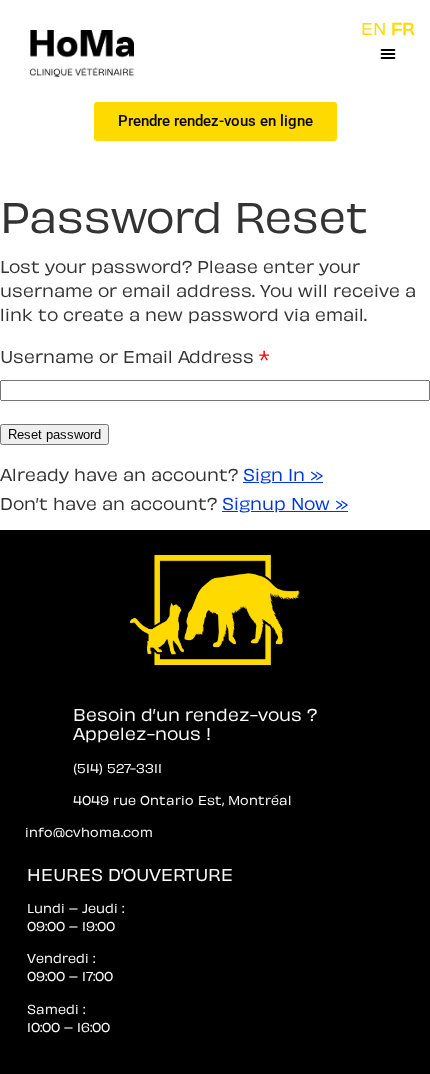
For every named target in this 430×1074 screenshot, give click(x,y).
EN (373, 26)
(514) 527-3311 (117, 766)
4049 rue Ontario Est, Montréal (182, 798)
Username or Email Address (134, 354)
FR (403, 26)
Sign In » (283, 472)
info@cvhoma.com (89, 830)
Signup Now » (285, 501)
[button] (388, 53)
